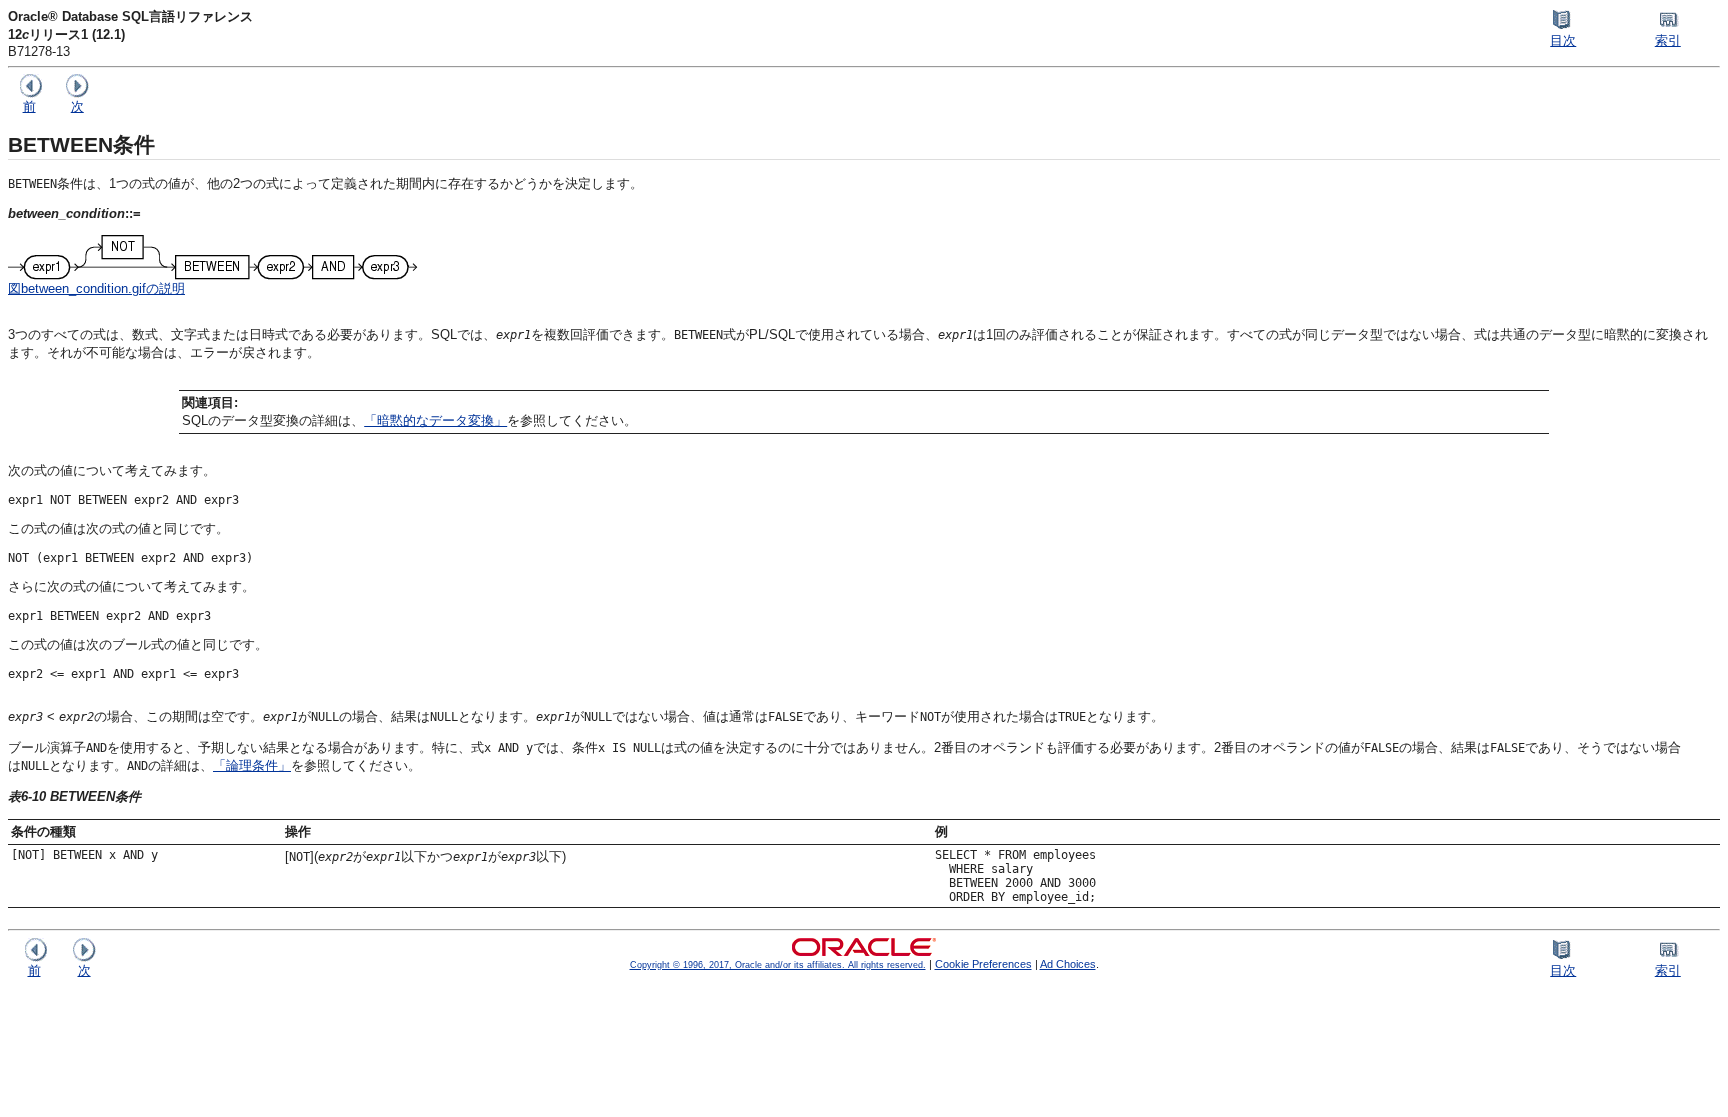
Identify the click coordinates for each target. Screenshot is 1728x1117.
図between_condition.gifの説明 (96, 288)
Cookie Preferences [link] (983, 964)
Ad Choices (1068, 964)
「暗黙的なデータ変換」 (435, 420)
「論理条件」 (252, 765)
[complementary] (983, 964)
